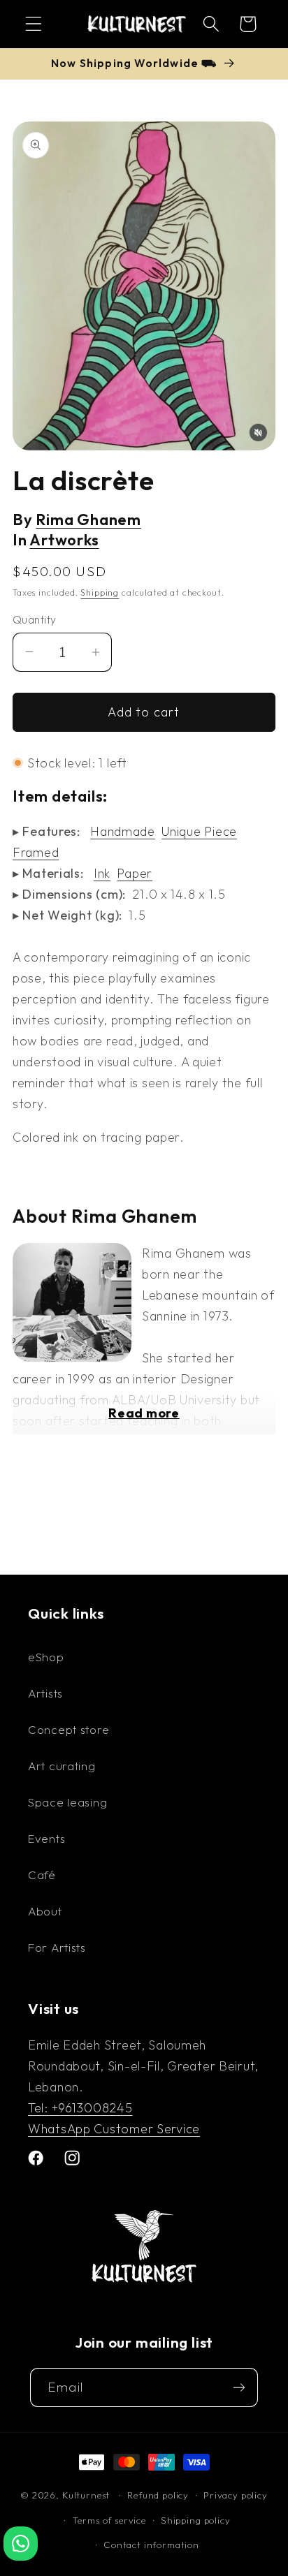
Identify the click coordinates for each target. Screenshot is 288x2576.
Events (46, 1838)
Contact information (151, 2545)
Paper (135, 873)
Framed (36, 852)
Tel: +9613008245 (80, 2108)
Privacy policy (236, 2495)
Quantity (35, 619)
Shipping (100, 593)
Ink (102, 873)
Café (42, 1875)
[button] (34, 24)
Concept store (69, 1729)
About (45, 1911)
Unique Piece (199, 831)
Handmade (123, 831)
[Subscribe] (239, 2387)
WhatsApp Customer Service (114, 2129)
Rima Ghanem (88, 520)
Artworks (64, 540)
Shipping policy (196, 2520)
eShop (46, 1657)
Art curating (62, 1766)
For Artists (57, 1947)
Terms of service (109, 2520)
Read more (144, 1413)
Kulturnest (87, 2495)
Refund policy (158, 2495)
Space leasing (67, 1802)
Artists (45, 1693)
